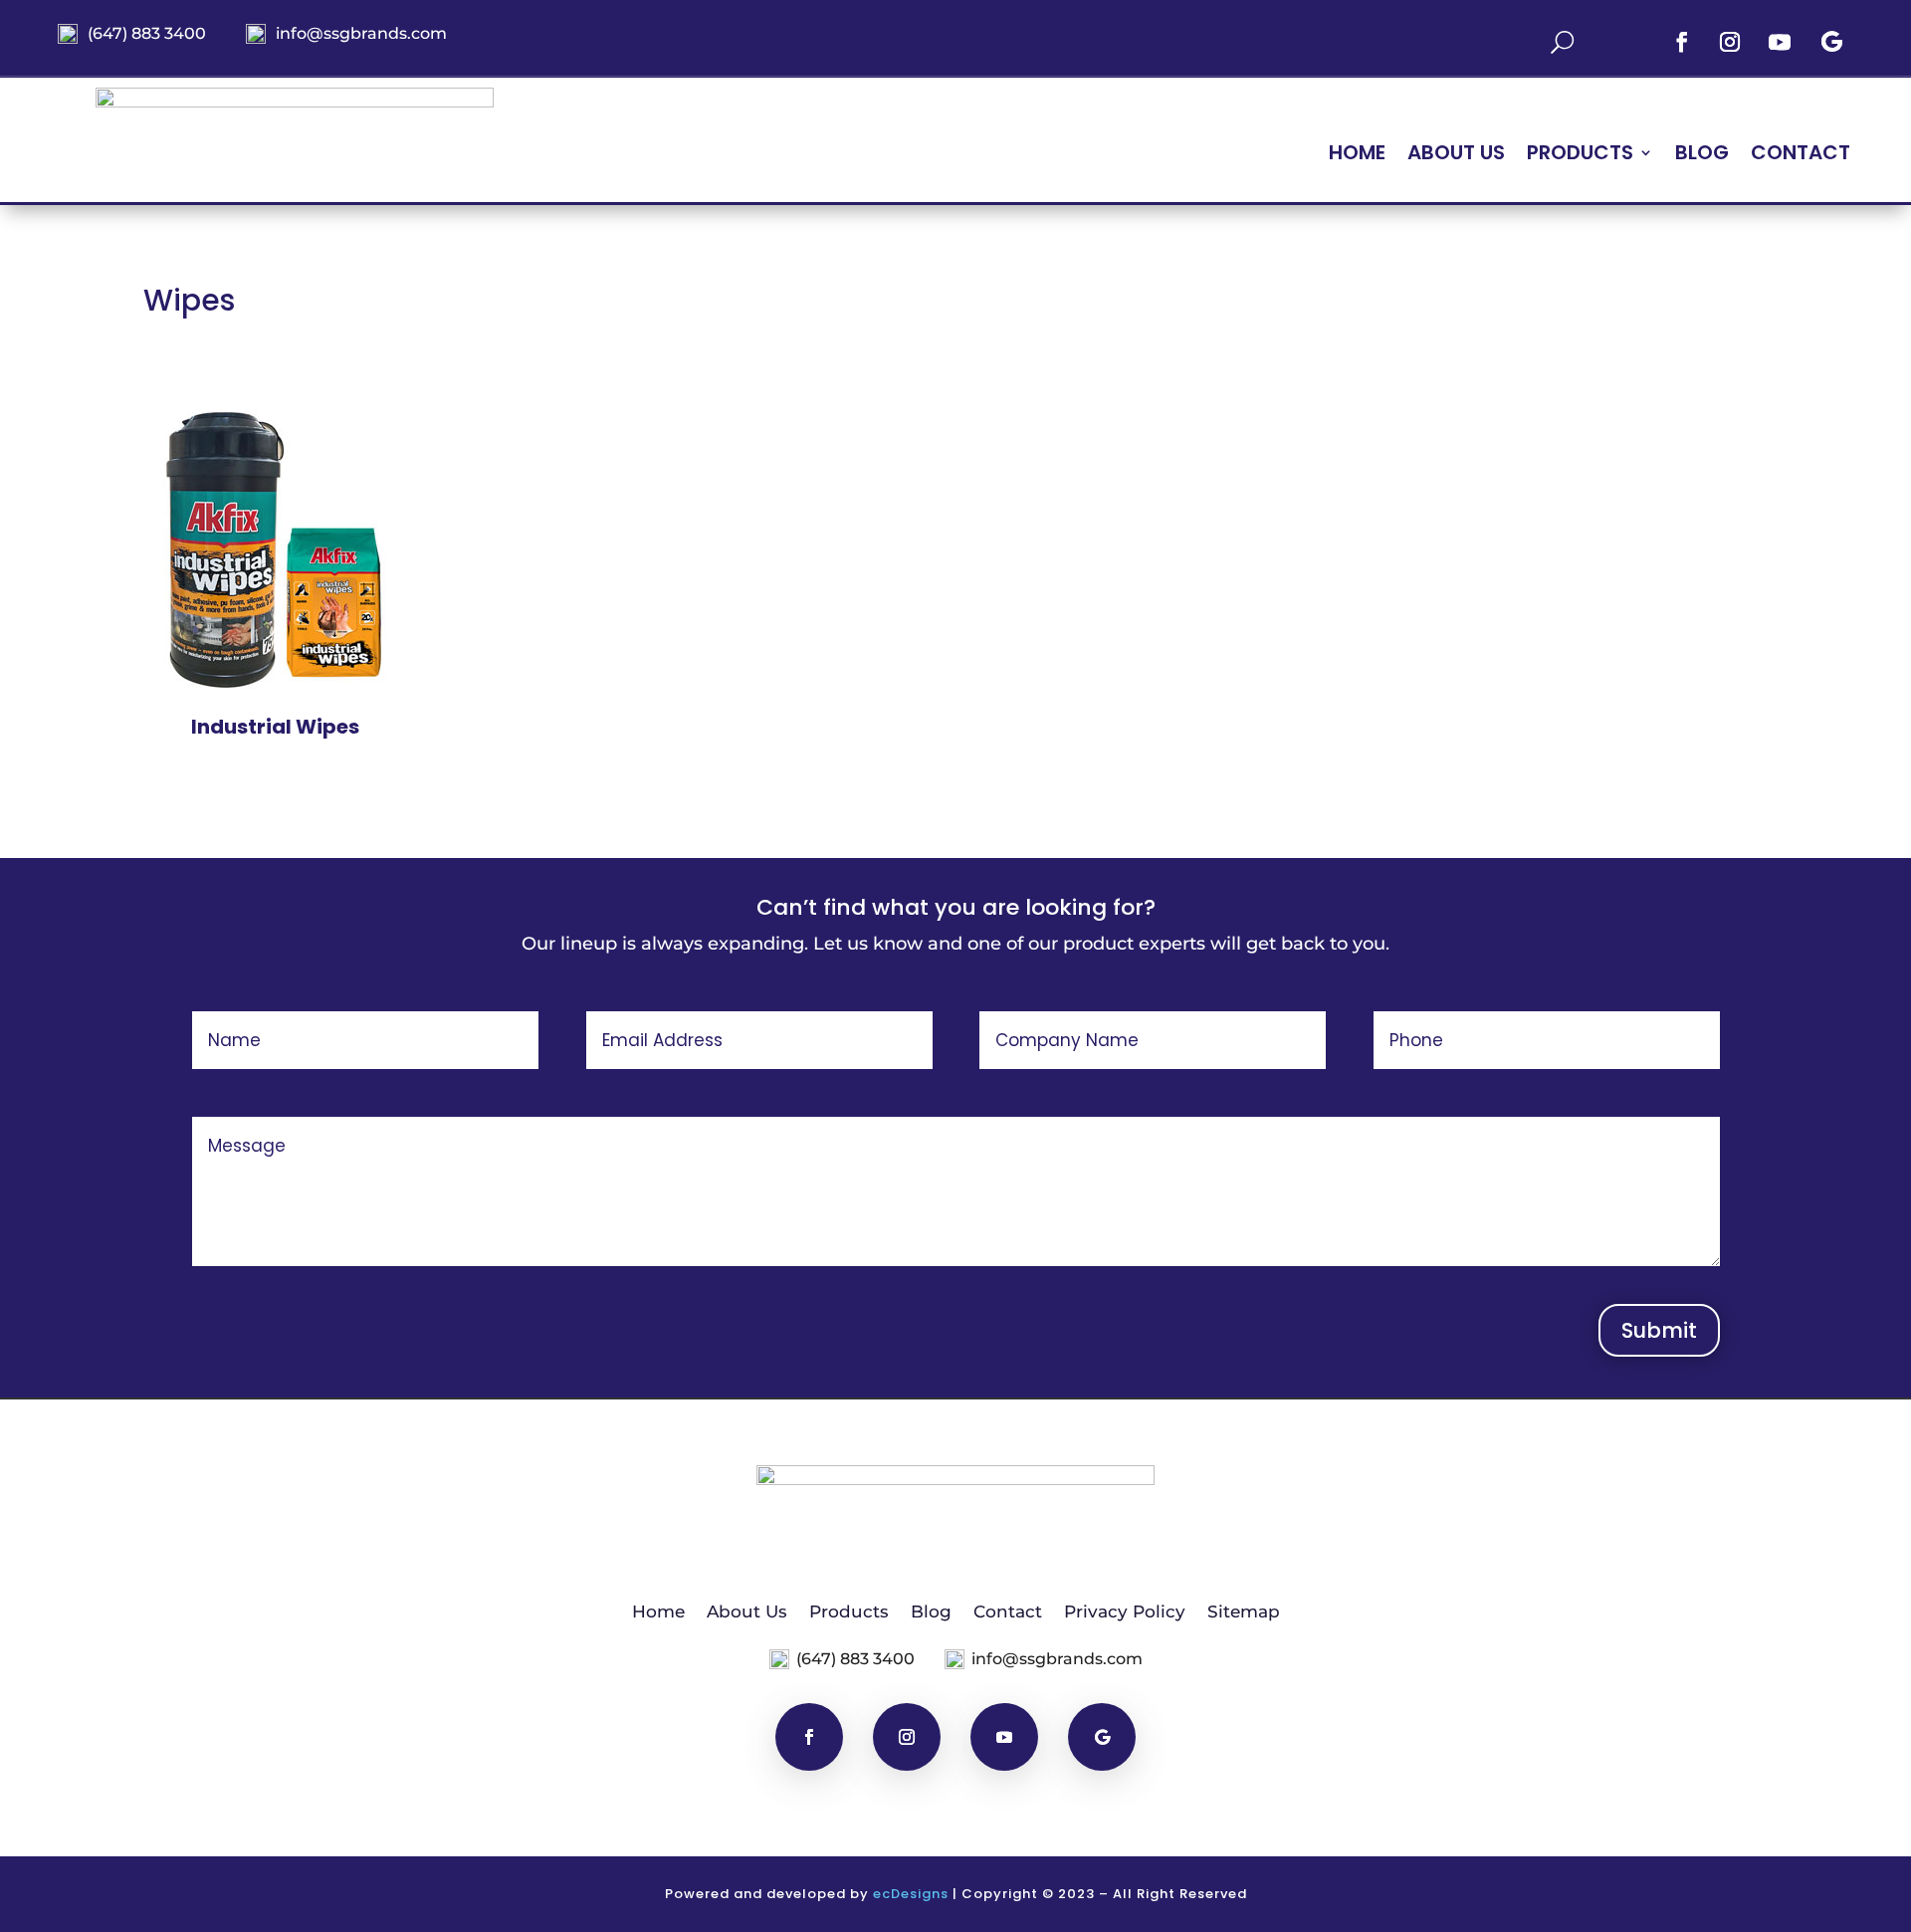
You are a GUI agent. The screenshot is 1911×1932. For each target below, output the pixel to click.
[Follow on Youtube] (1780, 42)
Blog (1702, 156)
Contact (1801, 156)
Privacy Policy (1125, 1610)
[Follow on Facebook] (1682, 42)
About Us (1456, 156)
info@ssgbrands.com (361, 33)
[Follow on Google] (1831, 42)
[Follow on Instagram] (1730, 42)
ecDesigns (911, 1894)
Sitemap (1244, 1610)
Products (849, 1610)
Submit (1659, 1330)
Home (1357, 156)
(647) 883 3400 (147, 33)
